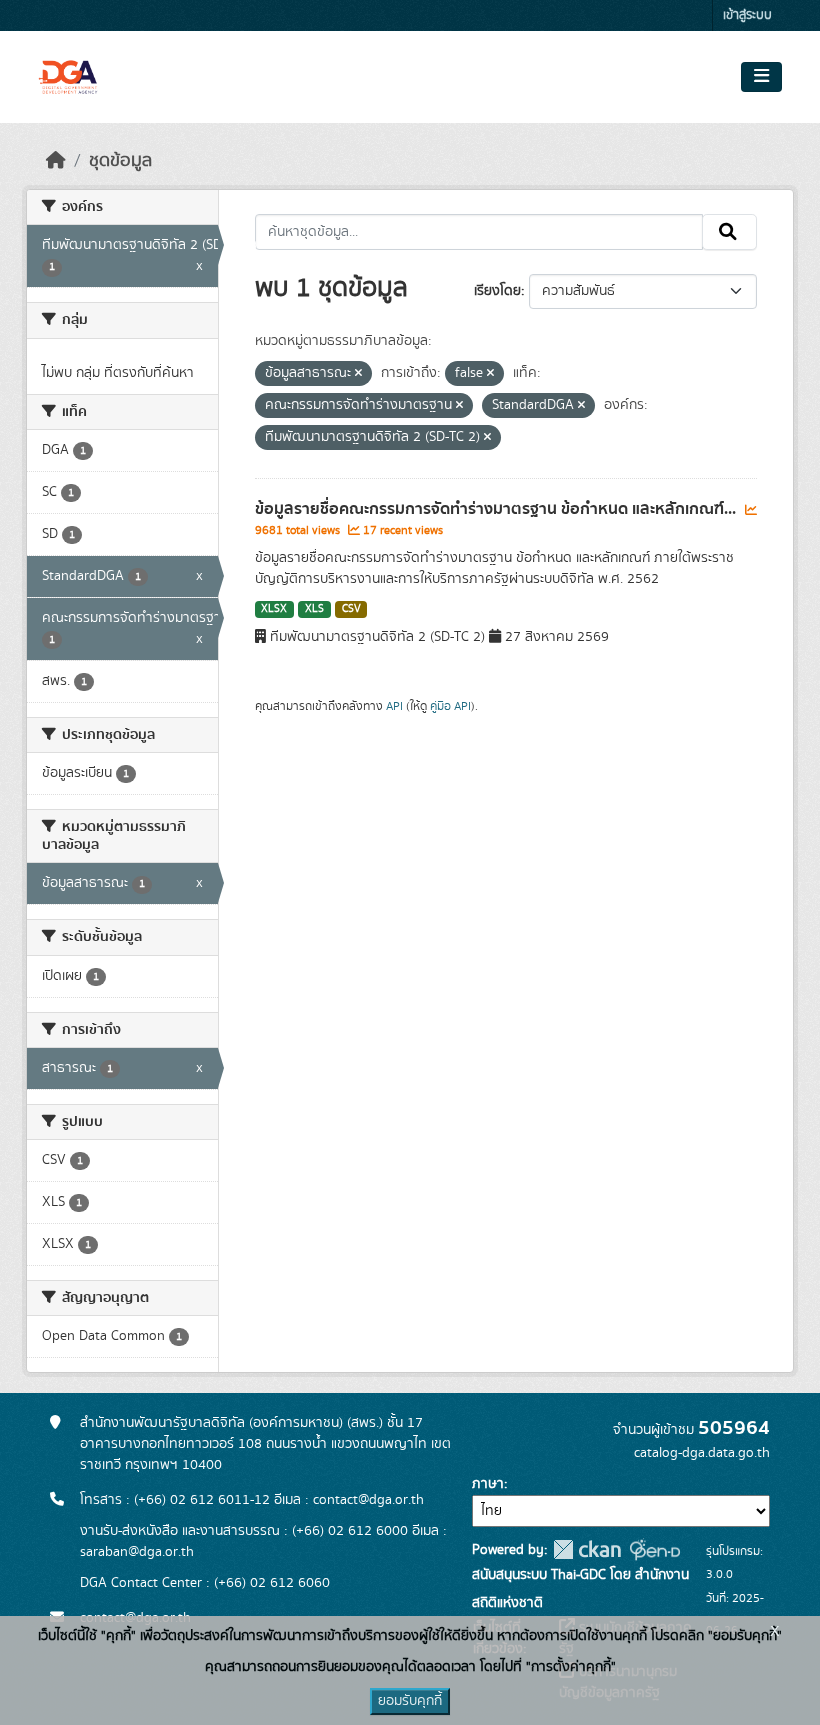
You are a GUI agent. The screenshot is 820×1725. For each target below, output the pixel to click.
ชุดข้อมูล (120, 161)
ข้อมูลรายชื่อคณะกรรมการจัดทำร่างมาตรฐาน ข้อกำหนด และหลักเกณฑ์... (497, 509)
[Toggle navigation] (761, 77)
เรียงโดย (497, 291)
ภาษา (488, 1484)
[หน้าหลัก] (56, 161)
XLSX (274, 609)
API (394, 706)
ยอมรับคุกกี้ (410, 1701)
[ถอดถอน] (358, 374)
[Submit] (729, 232)
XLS (314, 609)
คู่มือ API (450, 706)
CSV (351, 609)
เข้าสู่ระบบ (747, 15)
